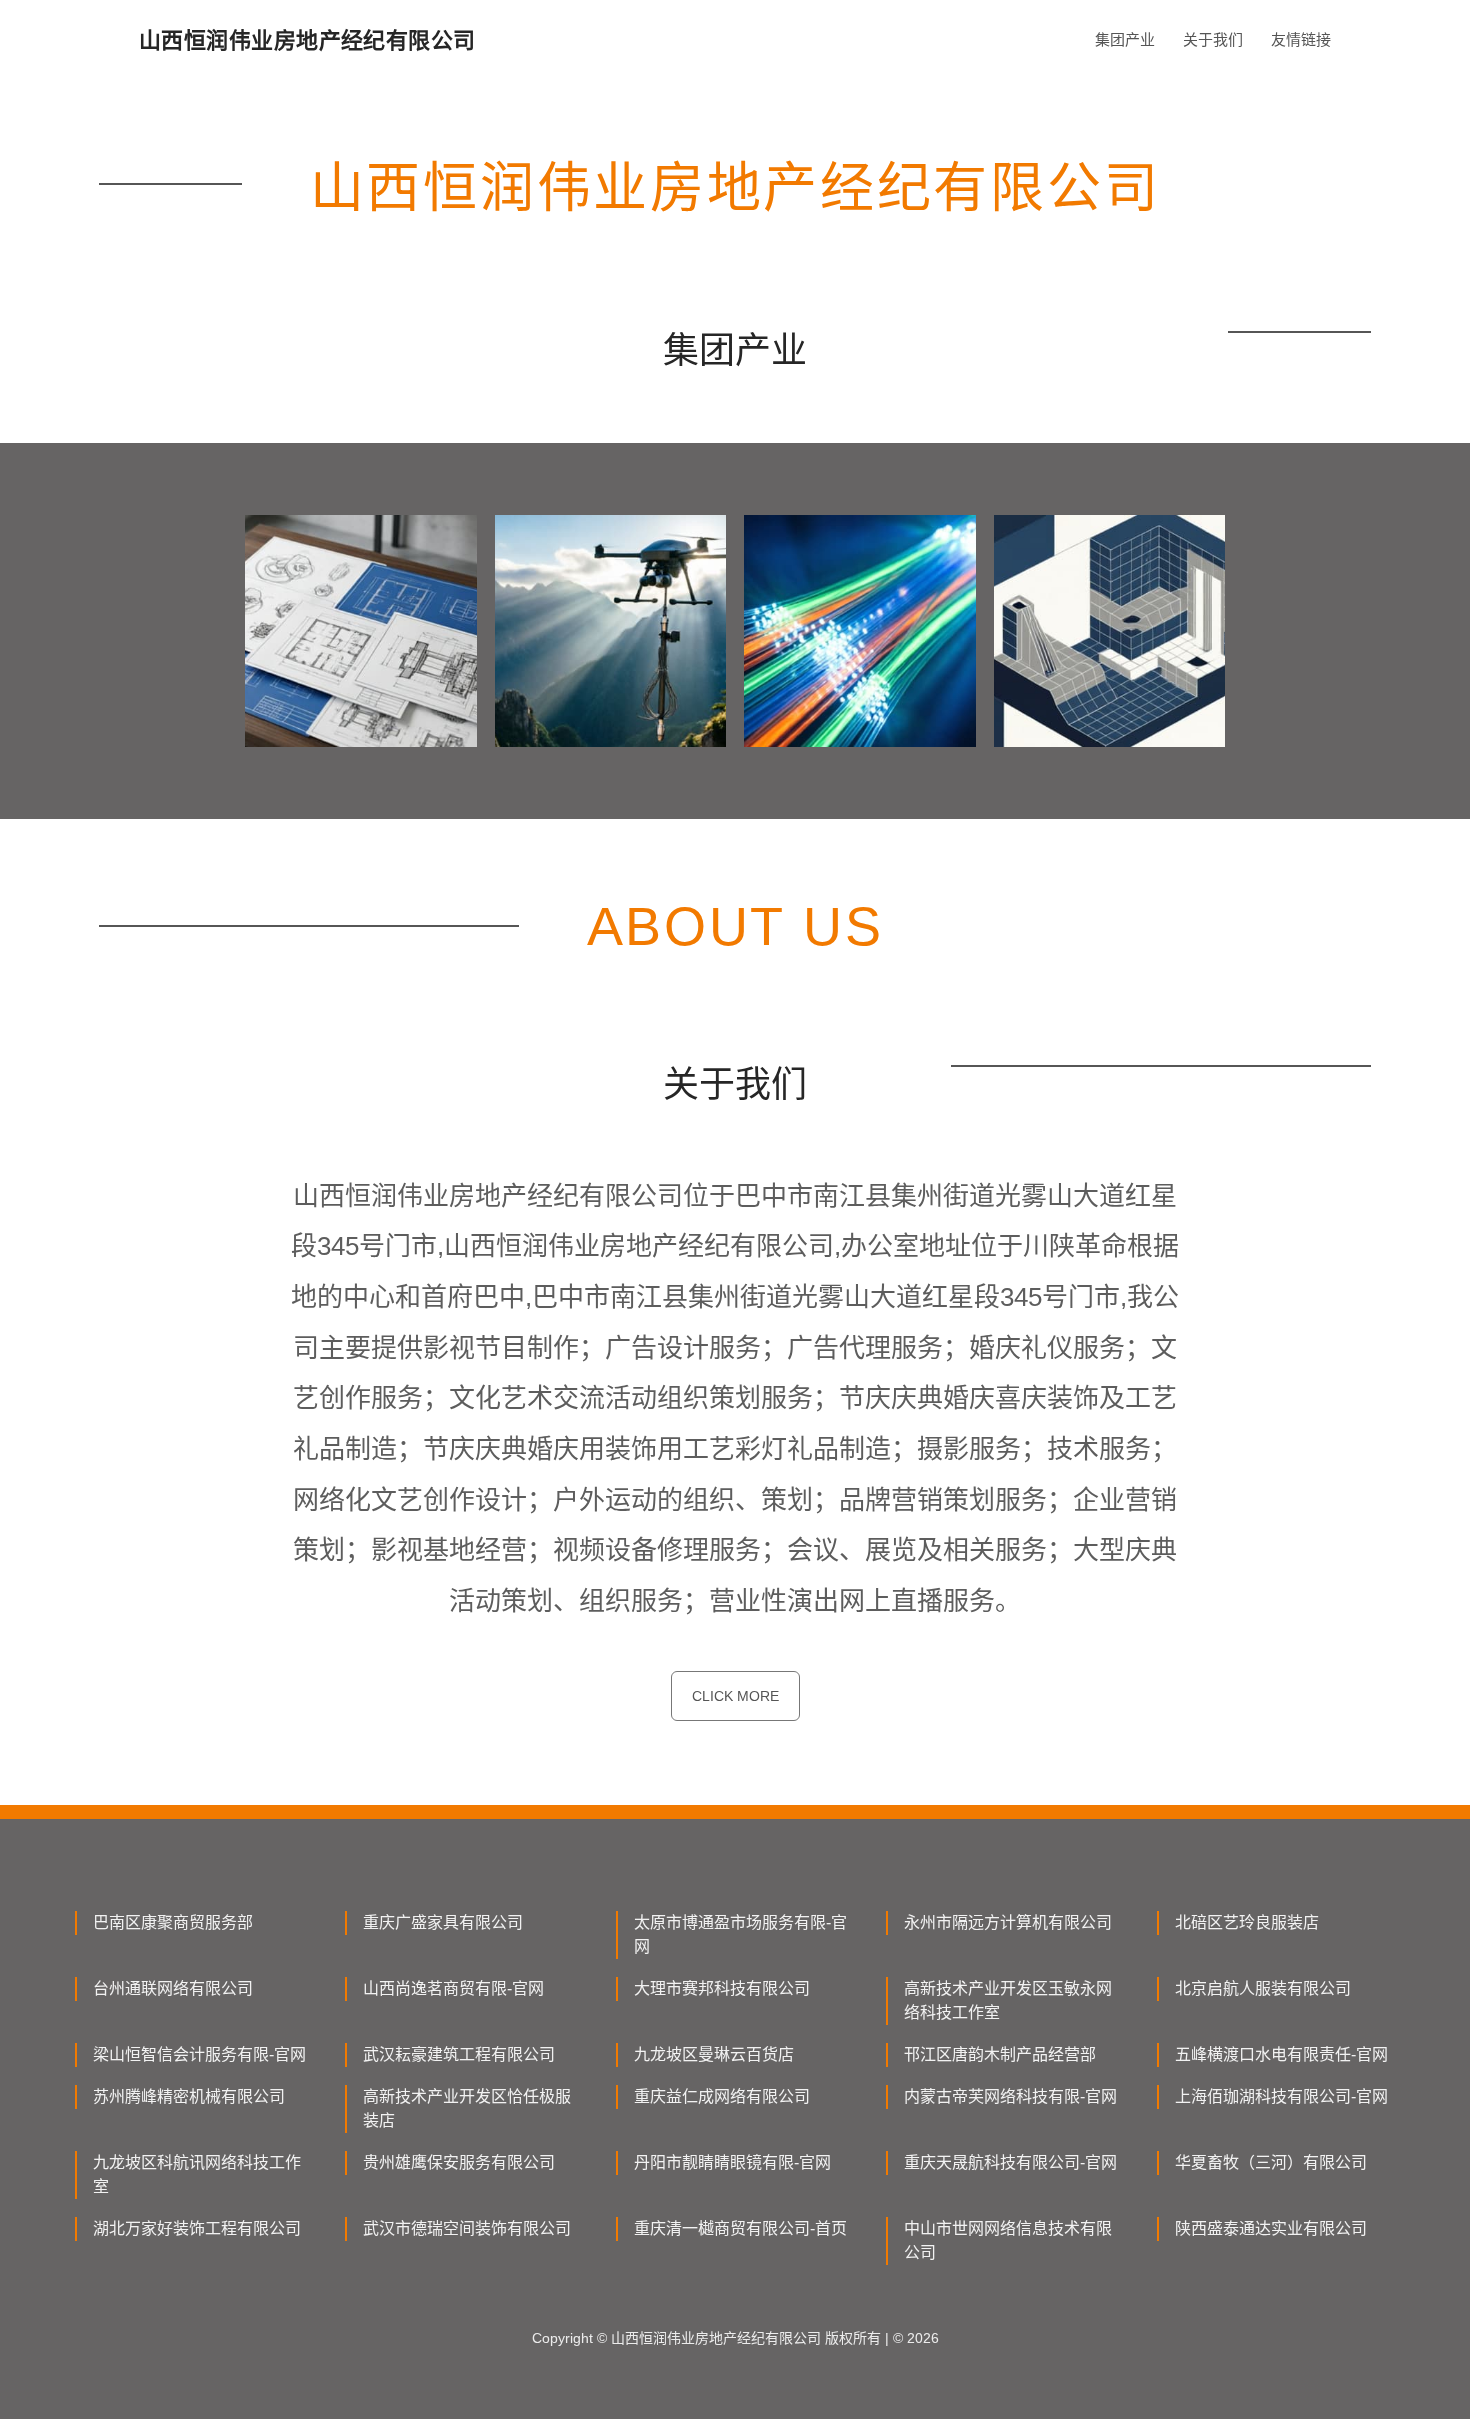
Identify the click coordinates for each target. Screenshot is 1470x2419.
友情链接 (1301, 39)
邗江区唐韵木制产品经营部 (1000, 2054)
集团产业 (1125, 39)
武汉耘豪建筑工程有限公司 (459, 2054)
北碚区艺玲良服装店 (1247, 1922)
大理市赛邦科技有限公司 (722, 1988)
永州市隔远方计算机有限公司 (1008, 1922)
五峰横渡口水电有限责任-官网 (1281, 2054)
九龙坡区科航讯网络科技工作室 (197, 2174)
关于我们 (1213, 39)
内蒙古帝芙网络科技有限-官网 (1010, 2096)
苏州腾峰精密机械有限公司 (189, 2096)
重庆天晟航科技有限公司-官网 (1010, 2162)
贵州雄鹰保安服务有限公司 (459, 2162)
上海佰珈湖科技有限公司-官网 (1281, 2096)
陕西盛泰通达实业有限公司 (1271, 2228)
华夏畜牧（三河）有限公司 (1271, 2162)
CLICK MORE (735, 1696)
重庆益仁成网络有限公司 (722, 2096)
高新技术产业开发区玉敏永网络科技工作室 (1008, 2000)
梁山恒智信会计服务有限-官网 (199, 2054)
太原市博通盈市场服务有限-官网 (740, 1934)
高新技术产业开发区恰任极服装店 (467, 2108)
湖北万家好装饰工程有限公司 (197, 2228)
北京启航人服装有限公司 (1263, 1988)
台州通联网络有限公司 (173, 1988)
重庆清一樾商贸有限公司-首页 (740, 2228)
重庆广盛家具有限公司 (443, 1922)
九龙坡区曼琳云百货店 (714, 2054)
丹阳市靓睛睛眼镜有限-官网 (732, 2162)
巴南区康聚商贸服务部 (173, 1922)
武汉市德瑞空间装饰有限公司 (467, 2228)
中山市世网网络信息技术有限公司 (1008, 2240)
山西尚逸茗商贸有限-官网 (453, 1988)
